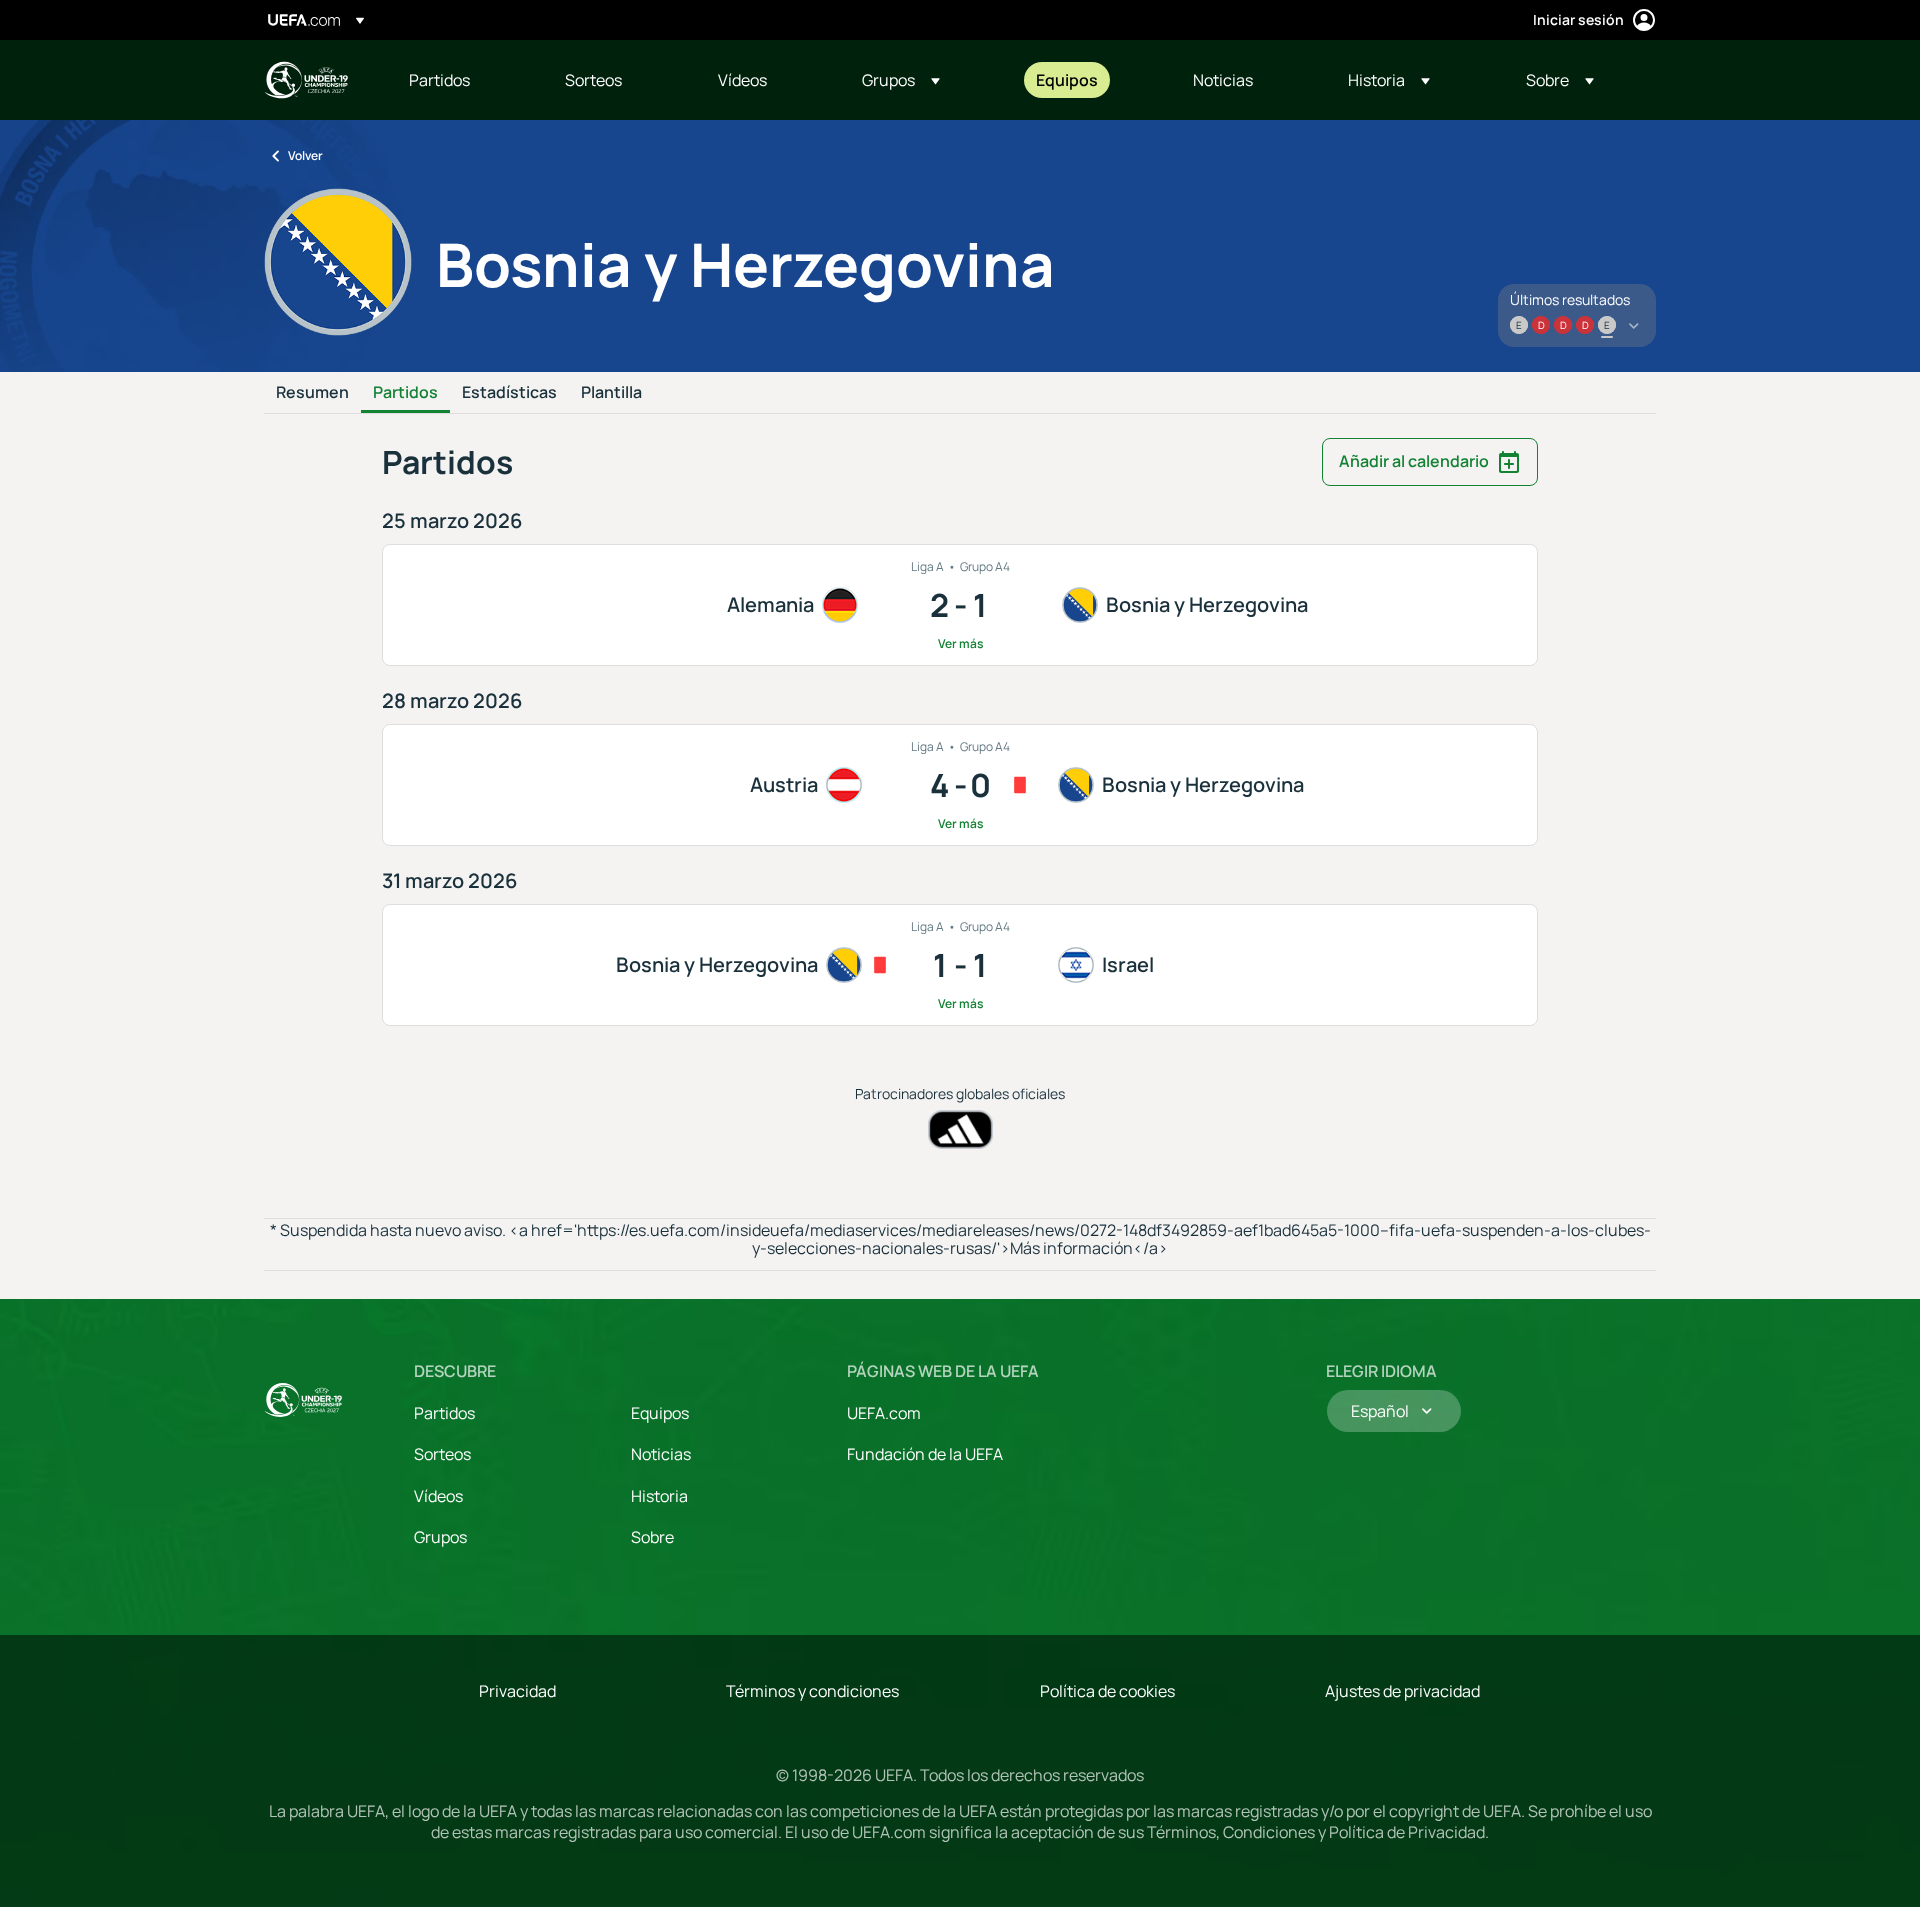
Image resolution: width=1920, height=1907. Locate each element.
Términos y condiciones (812, 1691)
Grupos (440, 1537)
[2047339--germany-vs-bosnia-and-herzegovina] (960, 605)
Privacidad (517, 1691)
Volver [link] (305, 155)
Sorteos (442, 1454)
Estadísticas (509, 393)
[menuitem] (462, 80)
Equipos (660, 1413)
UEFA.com (884, 1413)
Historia (659, 1496)
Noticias (661, 1454)
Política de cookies (1107, 1691)
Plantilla (611, 393)
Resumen (312, 393)
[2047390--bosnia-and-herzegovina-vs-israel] (960, 965)
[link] (439, 80)
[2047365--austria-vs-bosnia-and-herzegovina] (960, 785)
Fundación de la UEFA (925, 1454)
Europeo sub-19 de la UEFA (306, 80)
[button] (901, 80)
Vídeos (438, 1496)
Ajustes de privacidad (1402, 1691)
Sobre (652, 1537)
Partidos (405, 393)
